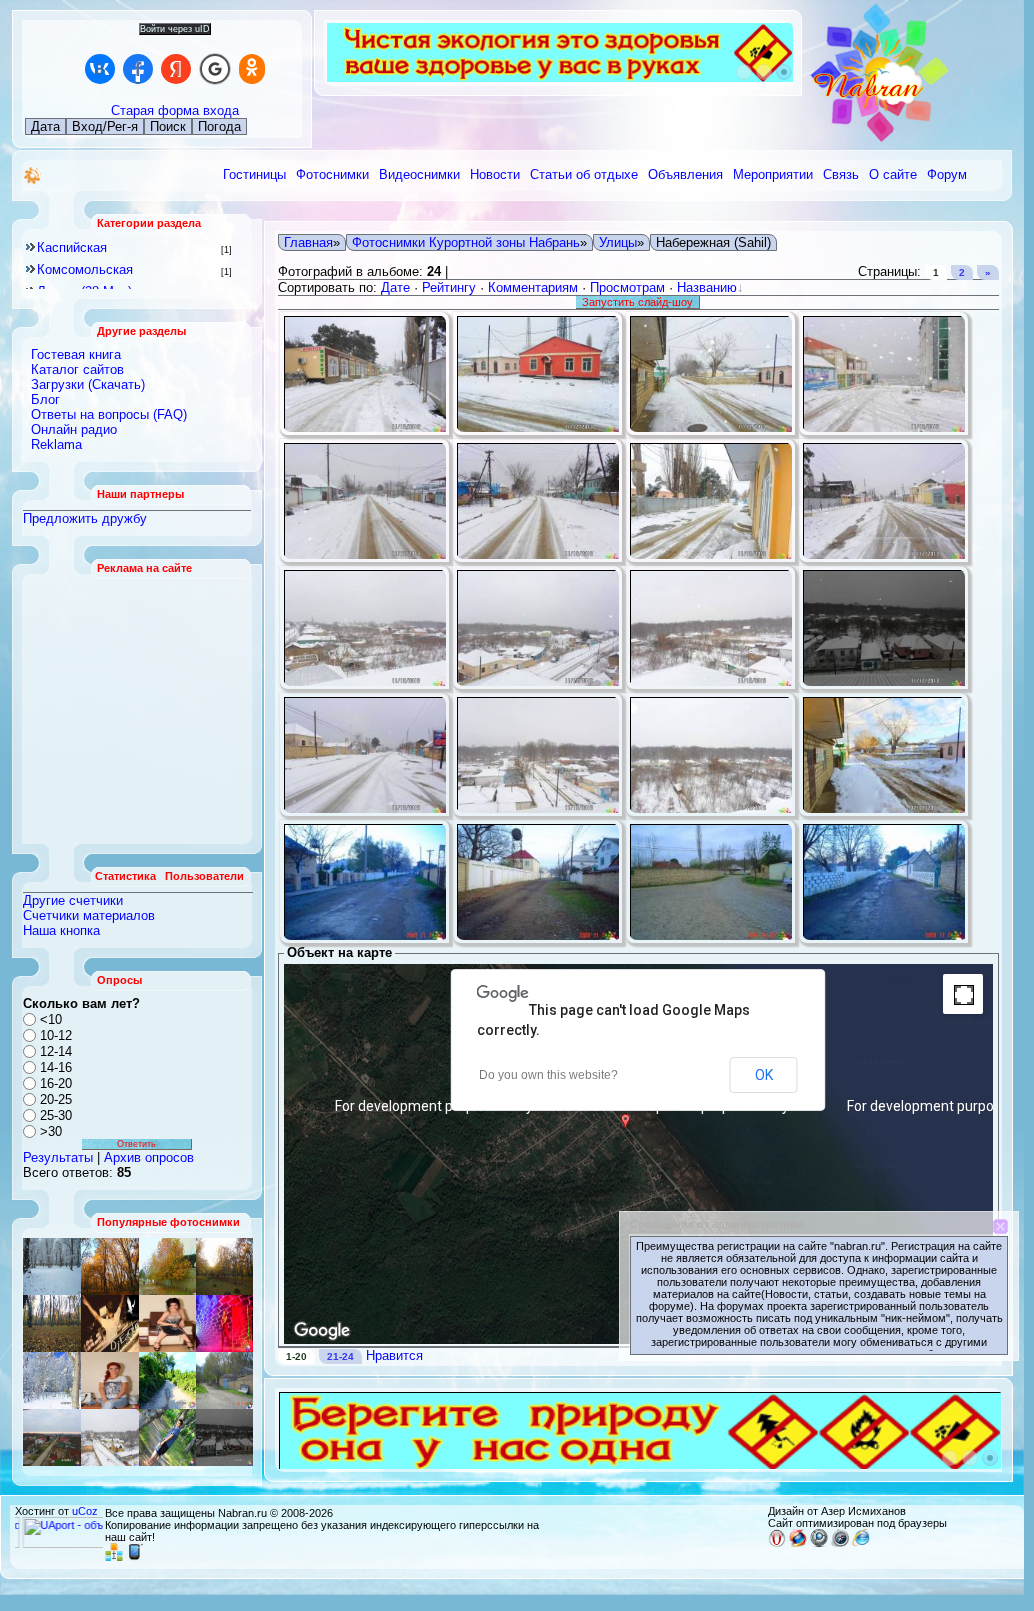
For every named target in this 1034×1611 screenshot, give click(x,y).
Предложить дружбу (85, 518)
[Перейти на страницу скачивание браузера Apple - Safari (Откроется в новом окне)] (840, 1543)
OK (764, 1075)
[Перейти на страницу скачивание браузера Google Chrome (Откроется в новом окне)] (819, 1543)
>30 (51, 1131)
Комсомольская (85, 269)
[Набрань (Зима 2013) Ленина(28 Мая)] (110, 1437)
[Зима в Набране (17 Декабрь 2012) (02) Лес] (52, 1266)
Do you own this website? (548, 1075)
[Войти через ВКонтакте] (100, 69)
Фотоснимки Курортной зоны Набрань (466, 242)
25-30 (56, 1115)
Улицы (618, 242)
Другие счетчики (73, 900)
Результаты (58, 1157)
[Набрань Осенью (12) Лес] (224, 1266)
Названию (707, 287)
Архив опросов (149, 1157)
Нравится (394, 1355)
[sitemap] (114, 1557)
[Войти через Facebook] (138, 69)
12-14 (56, 1051)
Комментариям (533, 287)
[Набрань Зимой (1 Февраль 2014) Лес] (52, 1380)
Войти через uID (175, 29)
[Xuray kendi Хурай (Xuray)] (167, 1266)
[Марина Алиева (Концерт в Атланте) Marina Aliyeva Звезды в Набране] (224, 1323)
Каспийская (72, 247)
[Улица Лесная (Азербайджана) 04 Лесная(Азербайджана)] (224, 1380)
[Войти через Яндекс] (176, 69)
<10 (51, 1019)
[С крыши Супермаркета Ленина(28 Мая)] (52, 1437)
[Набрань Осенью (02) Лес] (110, 1266)
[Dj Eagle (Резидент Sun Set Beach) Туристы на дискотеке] (110, 1323)
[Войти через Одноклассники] (252, 69)
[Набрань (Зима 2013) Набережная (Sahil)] (224, 1437)
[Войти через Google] (215, 69)
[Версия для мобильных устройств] (135, 1557)
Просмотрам (627, 287)
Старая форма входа (175, 110)
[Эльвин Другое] (167, 1437)
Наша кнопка (61, 930)
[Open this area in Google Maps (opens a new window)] (322, 1331)
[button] (628, 1134)
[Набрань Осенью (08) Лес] (52, 1323)
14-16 (56, 1067)
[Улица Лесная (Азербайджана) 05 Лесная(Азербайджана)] (167, 1323)
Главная (308, 242)
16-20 (56, 1083)
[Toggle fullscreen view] (963, 994)
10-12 (56, 1035)
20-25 (56, 1099)
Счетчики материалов (89, 915)
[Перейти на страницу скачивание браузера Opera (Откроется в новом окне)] (777, 1543)
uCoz (85, 1511)
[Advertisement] (138, 709)
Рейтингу (449, 287)
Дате (395, 287)
